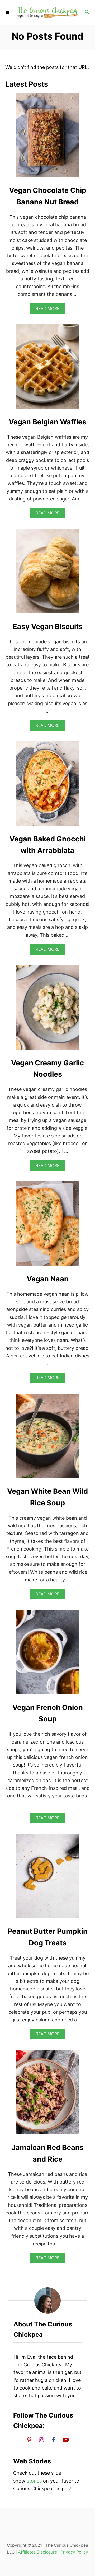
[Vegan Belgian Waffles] (47, 369)
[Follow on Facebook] (54, 2439)
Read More (49, 310)
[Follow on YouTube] (66, 2439)
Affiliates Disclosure (37, 2552)
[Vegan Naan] (47, 1226)
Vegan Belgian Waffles (47, 422)
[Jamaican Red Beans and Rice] (47, 2095)
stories (34, 2481)
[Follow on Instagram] (41, 2439)
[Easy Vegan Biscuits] (47, 574)
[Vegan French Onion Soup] (47, 1655)
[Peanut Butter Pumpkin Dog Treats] (47, 1879)
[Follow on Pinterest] (29, 2439)
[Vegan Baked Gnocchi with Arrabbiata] (47, 786)
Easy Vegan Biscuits (48, 627)
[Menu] (8, 12)
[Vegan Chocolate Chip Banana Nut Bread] (47, 137)
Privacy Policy (74, 2552)
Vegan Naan (48, 1279)
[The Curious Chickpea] (47, 13)
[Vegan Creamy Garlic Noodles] (47, 1010)
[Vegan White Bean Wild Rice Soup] (47, 1438)
